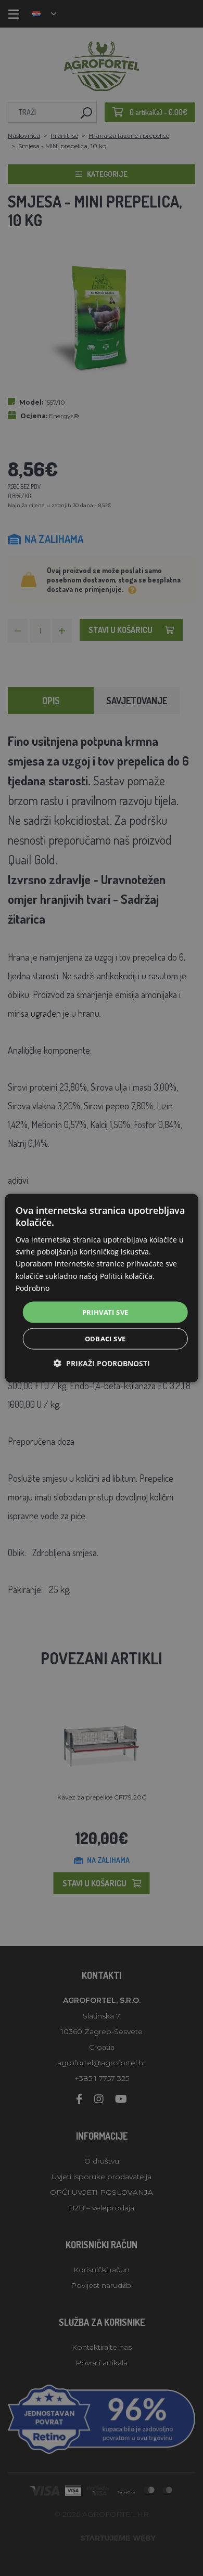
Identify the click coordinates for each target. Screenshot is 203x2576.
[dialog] (102, 1288)
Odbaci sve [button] (105, 1339)
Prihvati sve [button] (105, 1312)
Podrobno (33, 1287)
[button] (102, 1363)
